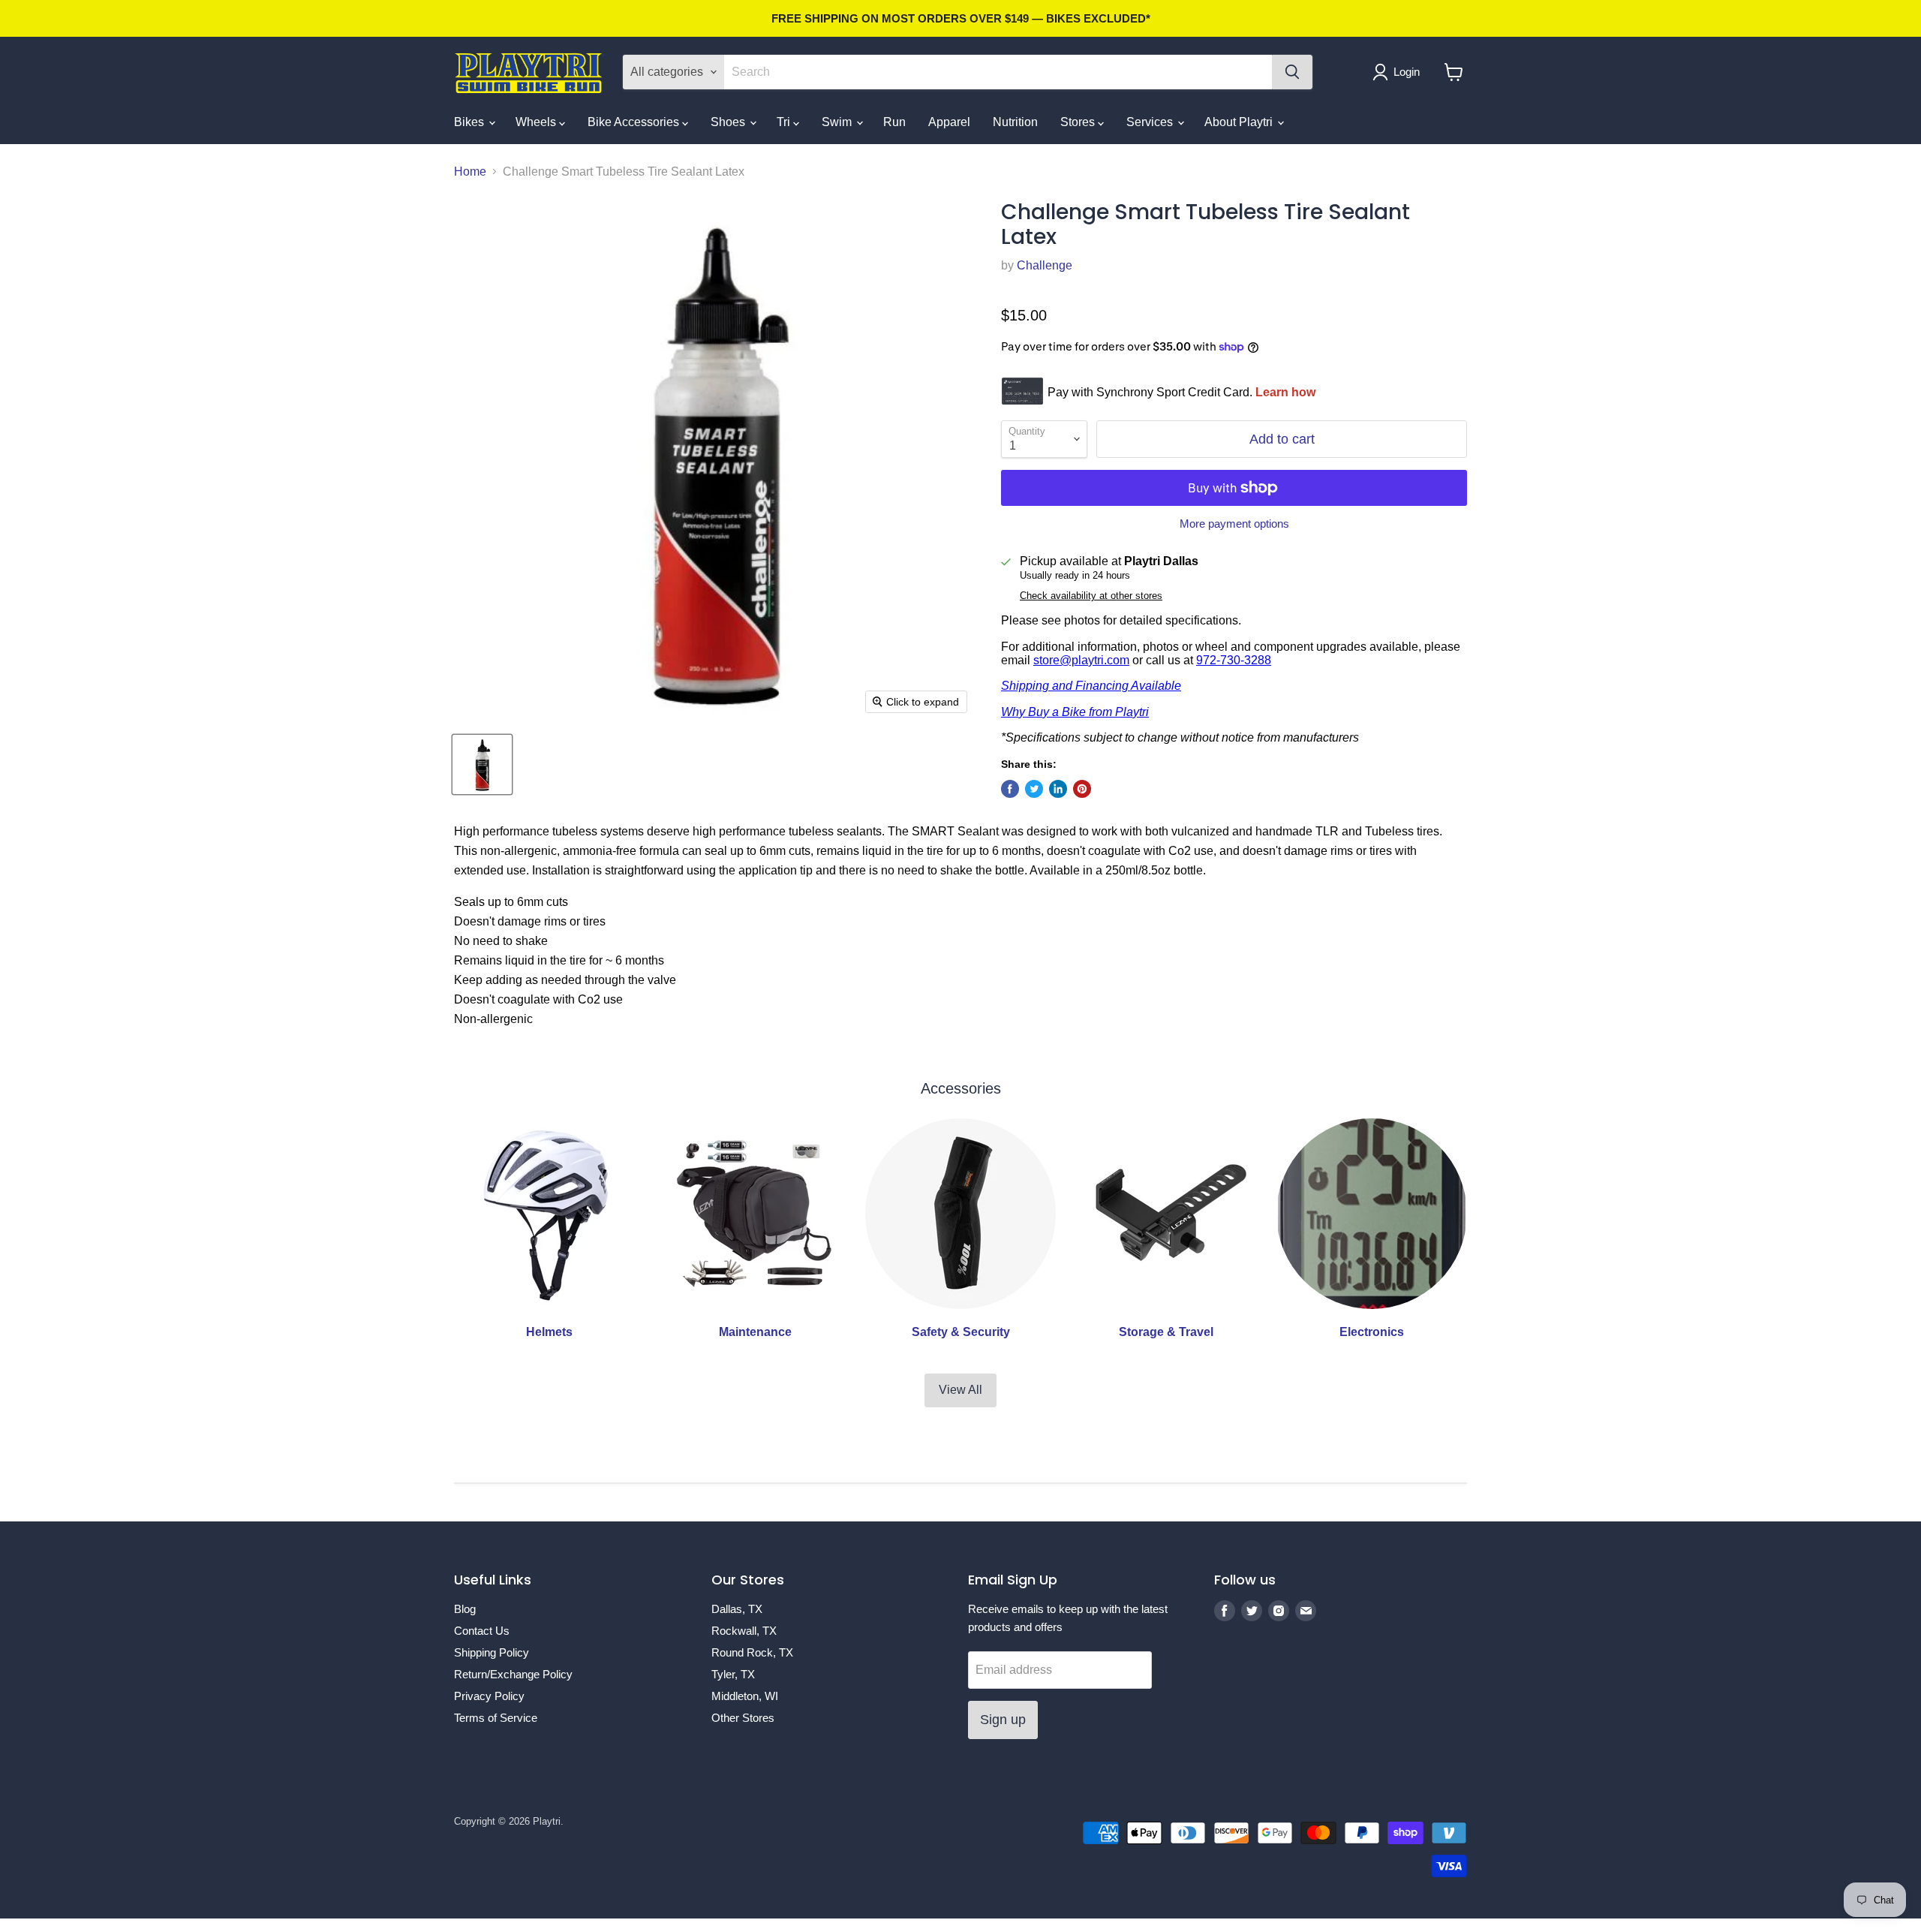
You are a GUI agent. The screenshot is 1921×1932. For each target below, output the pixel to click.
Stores (1079, 122)
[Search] (1292, 72)
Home (470, 172)
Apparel (949, 122)
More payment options (1234, 524)
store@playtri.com (1081, 660)
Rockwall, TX (744, 1631)
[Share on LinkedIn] (1058, 789)
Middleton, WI (745, 1696)
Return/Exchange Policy (513, 1674)
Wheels (537, 122)
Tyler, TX (733, 1674)
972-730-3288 (1234, 660)
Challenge (1045, 265)
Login (1407, 72)
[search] (998, 72)
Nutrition (1015, 122)
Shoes (729, 122)
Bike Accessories (635, 122)
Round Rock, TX (752, 1652)
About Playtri (1240, 122)
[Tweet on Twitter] (1034, 789)
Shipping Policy (492, 1652)
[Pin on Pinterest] (1082, 789)
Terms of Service (496, 1718)
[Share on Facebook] (1010, 789)
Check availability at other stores (1091, 596)
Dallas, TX (737, 1609)
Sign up (1003, 1720)
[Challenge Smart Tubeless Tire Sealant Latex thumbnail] (482, 764)
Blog (465, 1609)
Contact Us (482, 1631)
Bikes (470, 122)
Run (894, 122)
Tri (785, 122)
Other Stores (743, 1718)
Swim (838, 122)
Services (1151, 122)
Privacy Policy (489, 1696)
